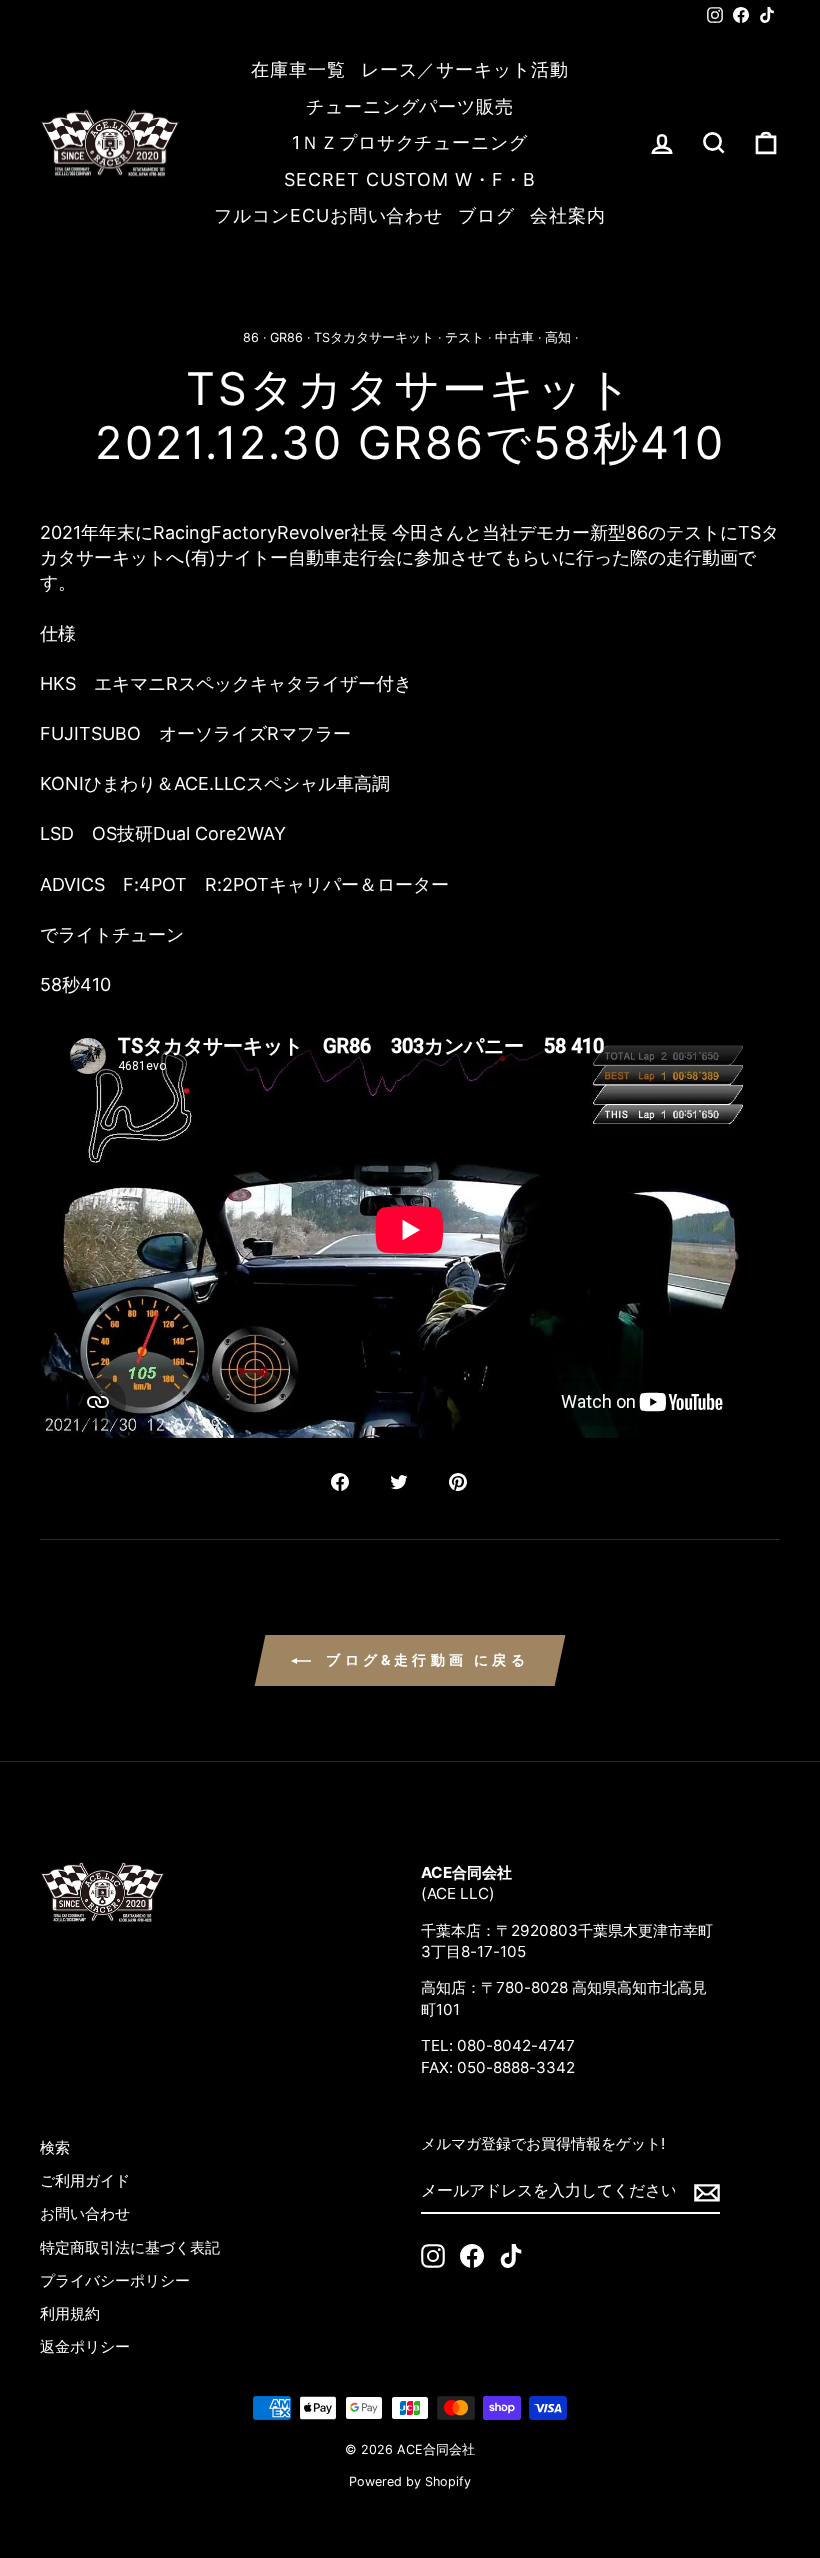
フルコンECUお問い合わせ (328, 215)
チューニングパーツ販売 (410, 106)
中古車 (514, 337)
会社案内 (568, 215)
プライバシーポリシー (115, 2280)
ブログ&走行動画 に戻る (424, 1659)
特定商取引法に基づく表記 (130, 2247)
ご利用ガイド (85, 2180)
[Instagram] (433, 2256)
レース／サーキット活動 (465, 69)
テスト (464, 337)
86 (251, 337)
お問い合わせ (85, 2213)
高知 (558, 337)
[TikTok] (511, 2256)
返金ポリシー (85, 2346)
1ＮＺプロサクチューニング (410, 142)
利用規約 (70, 2313)
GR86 (286, 337)
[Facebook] (472, 2256)
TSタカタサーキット (374, 337)
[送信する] (707, 2192)
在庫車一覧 (298, 69)
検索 (55, 2147)
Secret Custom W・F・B (409, 179)
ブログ (486, 215)
